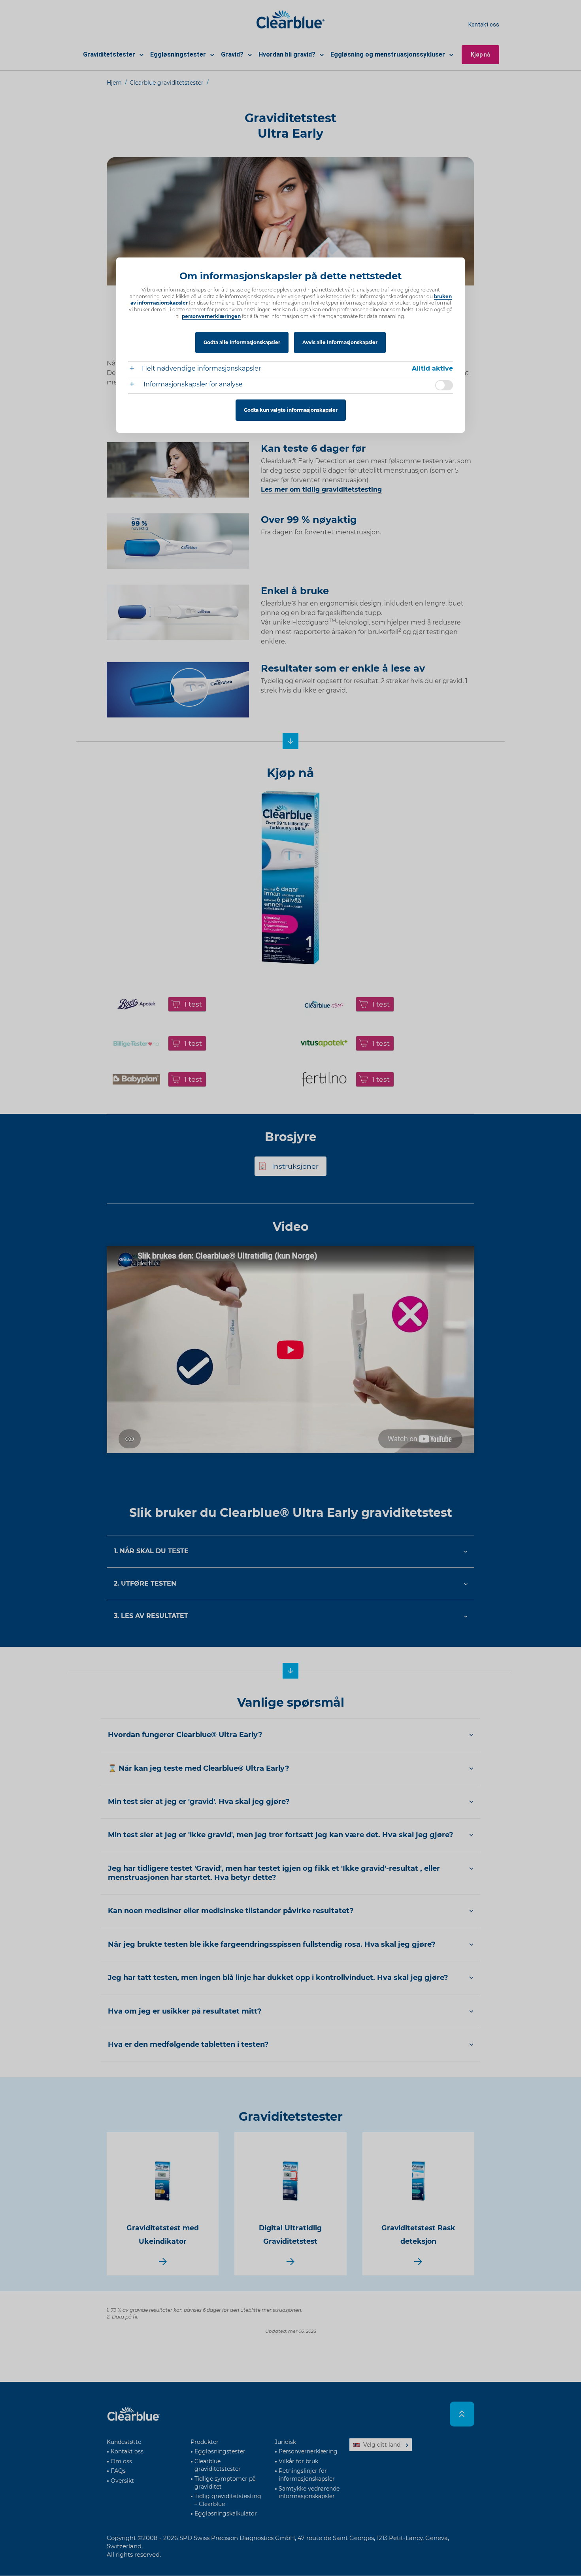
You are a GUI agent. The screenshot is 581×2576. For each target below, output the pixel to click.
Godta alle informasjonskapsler (242, 342)
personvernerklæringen (211, 316)
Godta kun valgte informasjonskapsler (291, 410)
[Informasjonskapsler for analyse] (135, 385)
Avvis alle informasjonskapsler (340, 342)
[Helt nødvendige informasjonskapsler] (135, 369)
